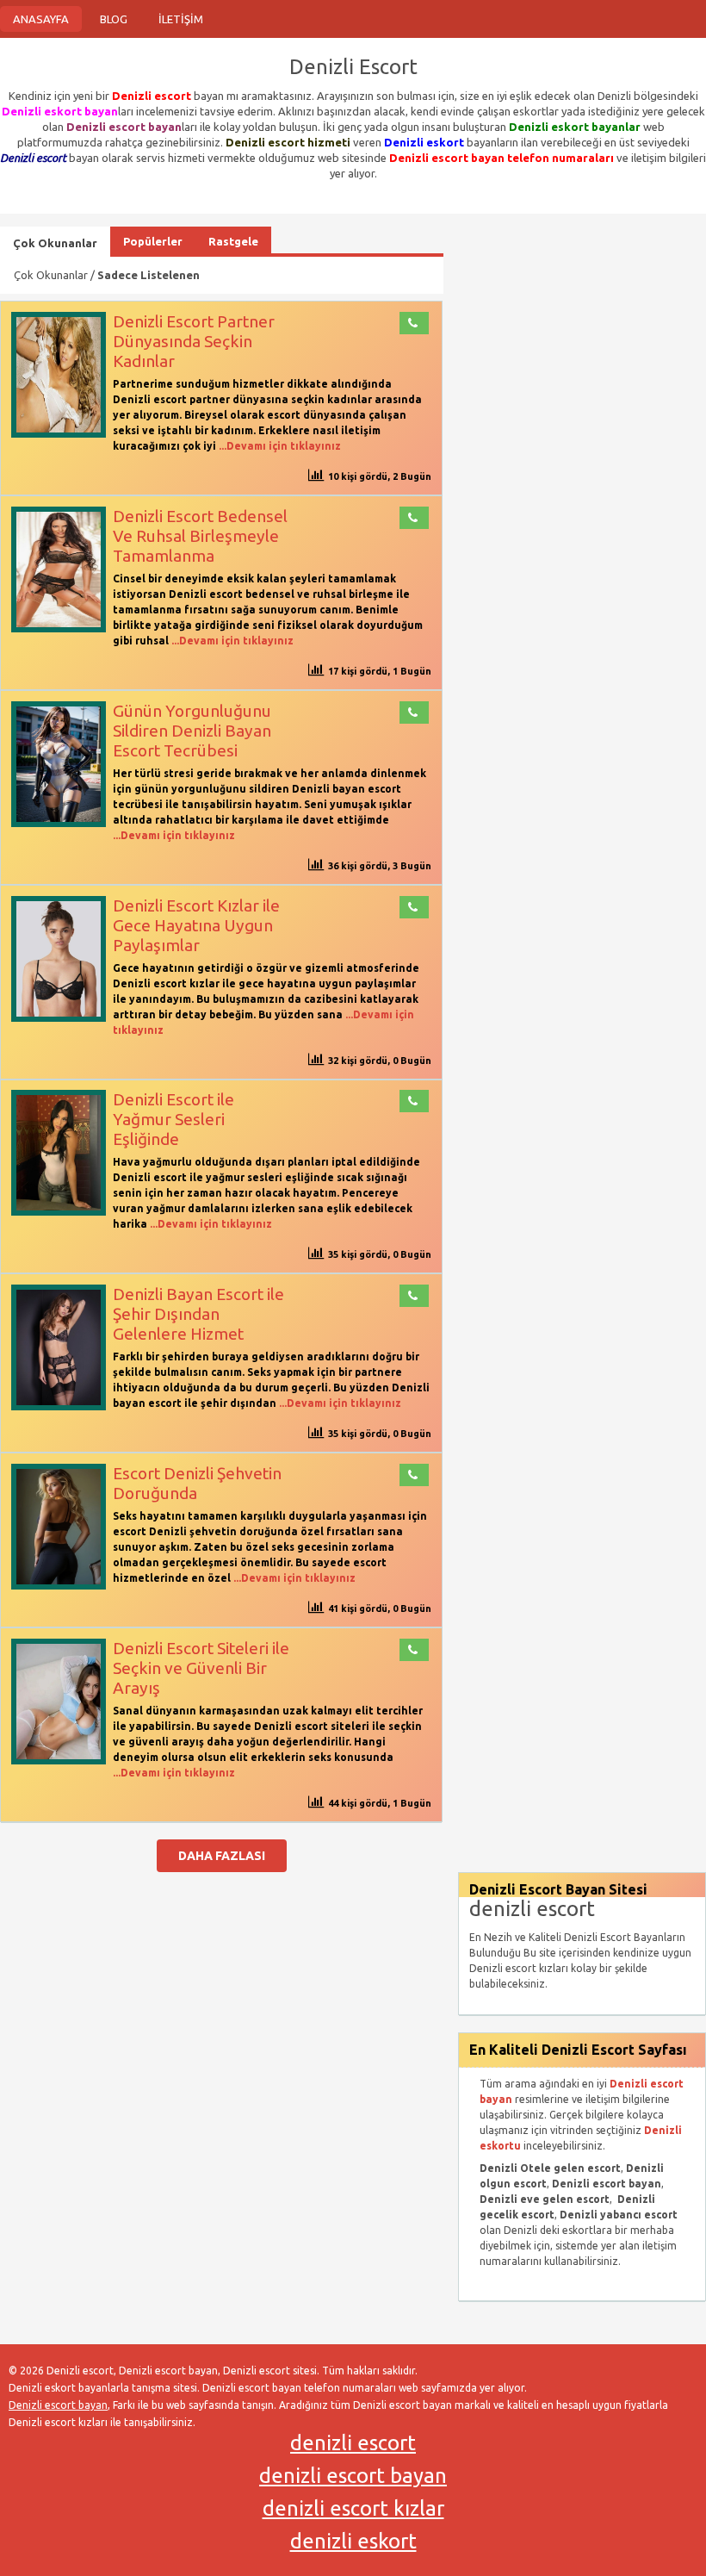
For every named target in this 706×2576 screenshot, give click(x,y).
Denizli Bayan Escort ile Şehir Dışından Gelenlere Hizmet (198, 1314)
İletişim (181, 19)
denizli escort (353, 2443)
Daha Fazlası (222, 1856)
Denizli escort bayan (58, 2405)
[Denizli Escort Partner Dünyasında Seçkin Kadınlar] (59, 434)
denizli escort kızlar (353, 2508)
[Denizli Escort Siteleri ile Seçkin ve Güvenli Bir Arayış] (59, 1761)
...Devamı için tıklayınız (279, 446)
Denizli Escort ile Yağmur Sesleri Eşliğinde (173, 1119)
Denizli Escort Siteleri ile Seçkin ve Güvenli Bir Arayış (201, 1668)
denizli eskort (353, 2541)
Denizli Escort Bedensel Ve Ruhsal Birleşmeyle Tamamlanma (200, 536)
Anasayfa (41, 19)
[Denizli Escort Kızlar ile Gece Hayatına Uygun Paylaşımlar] (59, 1018)
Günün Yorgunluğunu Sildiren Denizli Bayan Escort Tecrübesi (192, 731)
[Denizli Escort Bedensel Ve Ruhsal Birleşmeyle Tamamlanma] (59, 628)
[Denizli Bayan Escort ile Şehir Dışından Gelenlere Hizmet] (59, 1406)
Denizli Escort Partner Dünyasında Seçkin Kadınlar (194, 341)
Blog (114, 19)
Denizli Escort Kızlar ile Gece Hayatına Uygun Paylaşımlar (196, 925)
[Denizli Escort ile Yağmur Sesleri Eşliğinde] (59, 1212)
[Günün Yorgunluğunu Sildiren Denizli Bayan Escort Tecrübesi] (59, 823)
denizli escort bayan (353, 2476)
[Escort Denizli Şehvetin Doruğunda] (59, 1586)
